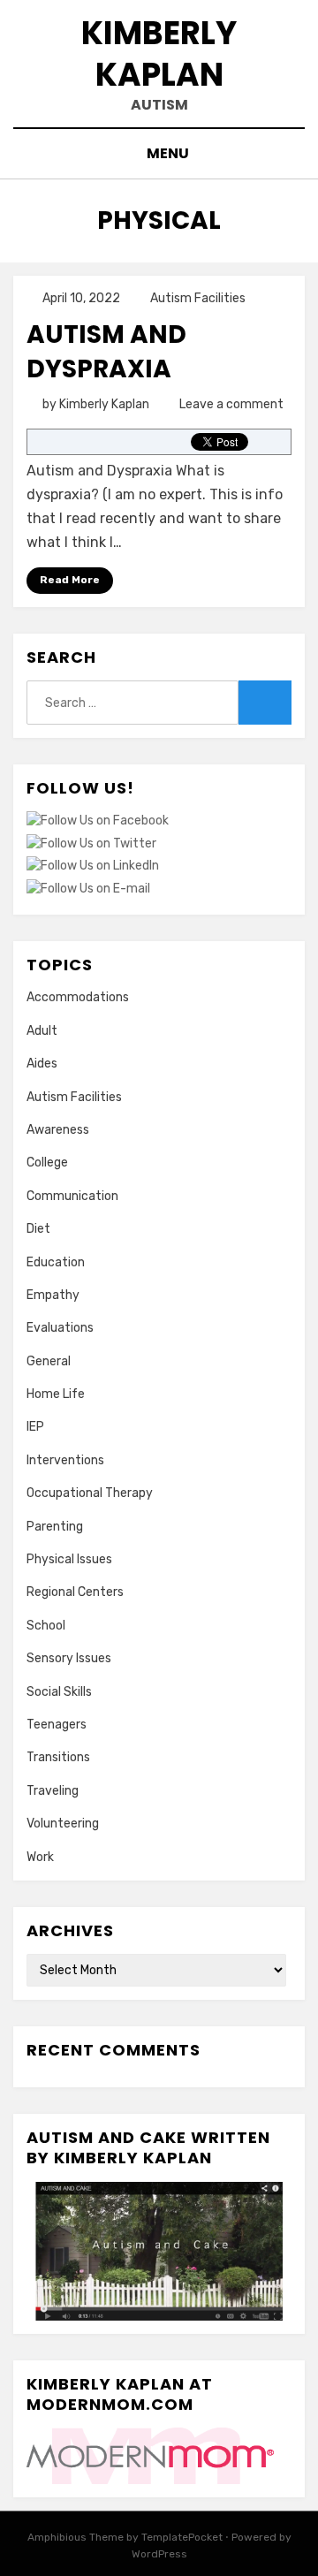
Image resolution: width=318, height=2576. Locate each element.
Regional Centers (75, 1592)
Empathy (53, 1295)
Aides (42, 1064)
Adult (42, 1031)
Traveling (53, 1791)
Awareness (58, 1130)
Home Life (56, 1394)
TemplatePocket (182, 2537)
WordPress (159, 2554)
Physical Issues (69, 1559)
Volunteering (63, 1824)
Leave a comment (231, 404)
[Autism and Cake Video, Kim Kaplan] (159, 2251)
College (47, 1163)
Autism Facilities (198, 298)
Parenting (55, 1527)
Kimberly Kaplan (159, 54)
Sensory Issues (69, 1658)
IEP (35, 1427)
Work (40, 1857)
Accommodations (78, 997)
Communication (72, 1196)
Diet (38, 1229)
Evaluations (60, 1328)
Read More (70, 580)
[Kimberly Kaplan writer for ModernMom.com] (150, 2455)
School (46, 1626)
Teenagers (57, 1725)
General (49, 1361)
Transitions (58, 1757)
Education (56, 1262)
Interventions (65, 1460)
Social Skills (59, 1692)
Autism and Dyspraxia (106, 352)
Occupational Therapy (90, 1493)
